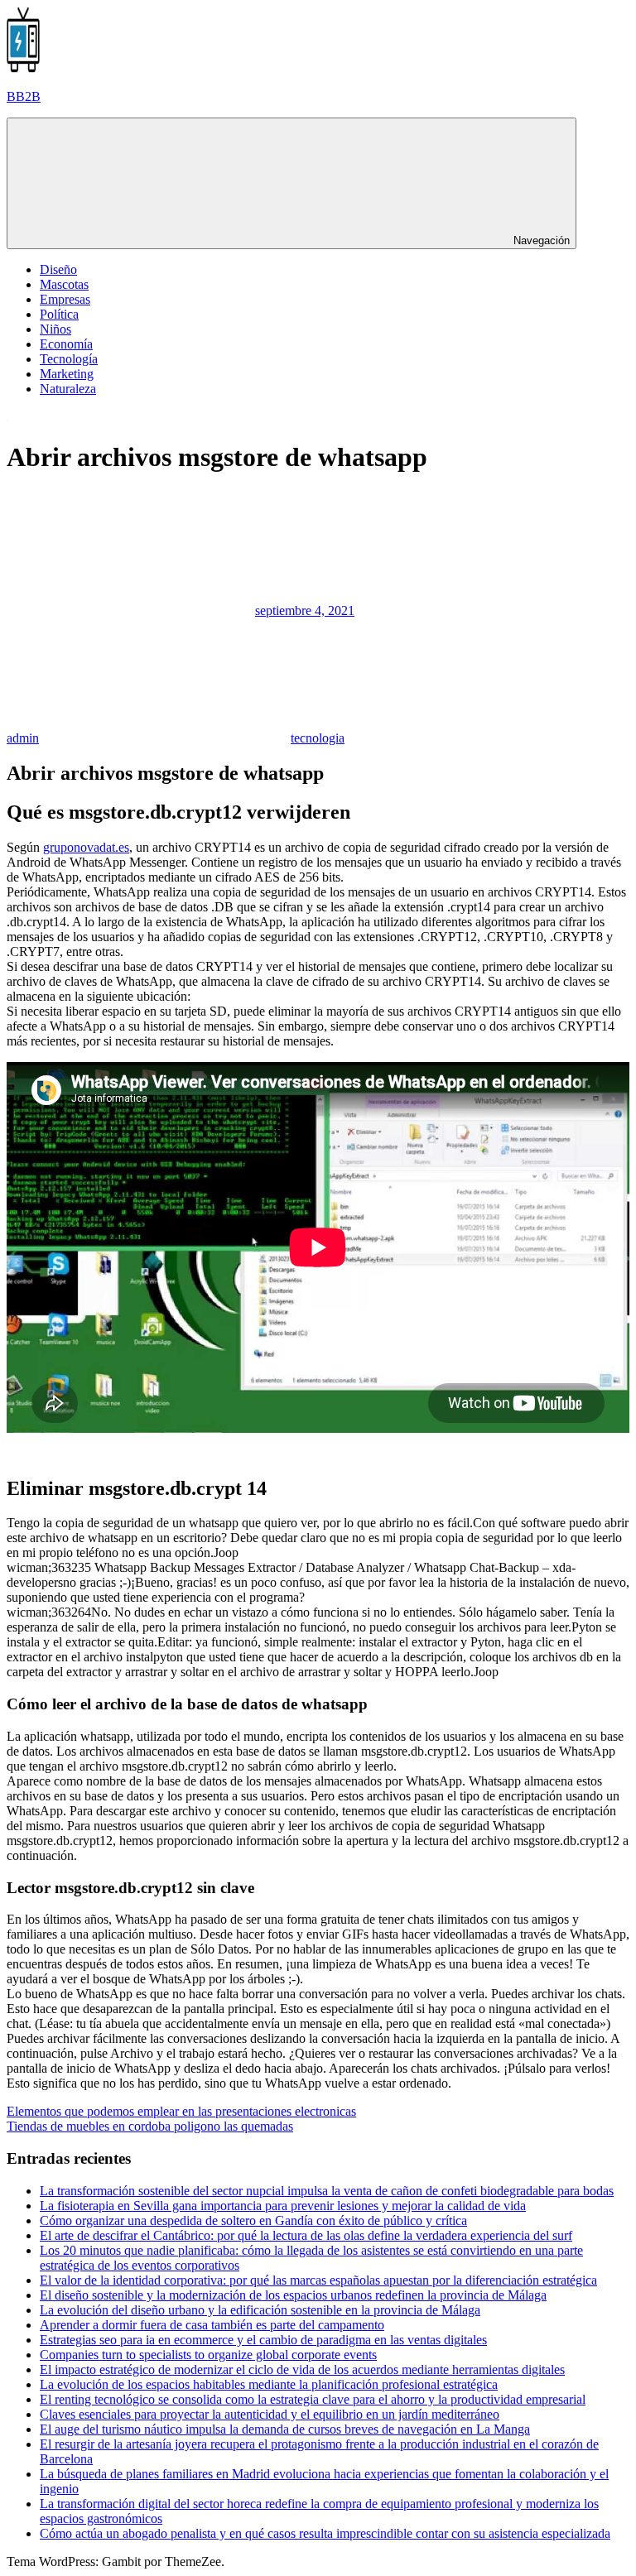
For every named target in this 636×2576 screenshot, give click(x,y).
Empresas (65, 299)
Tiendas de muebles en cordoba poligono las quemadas (150, 2126)
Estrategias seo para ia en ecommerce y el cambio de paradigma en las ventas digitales (263, 2340)
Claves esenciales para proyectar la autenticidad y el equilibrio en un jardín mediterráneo (270, 2414)
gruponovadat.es (86, 847)
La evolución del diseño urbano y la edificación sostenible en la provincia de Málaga (260, 2310)
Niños (55, 329)
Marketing (67, 374)
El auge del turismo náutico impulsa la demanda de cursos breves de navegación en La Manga (285, 2429)
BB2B (24, 96)
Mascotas (64, 284)
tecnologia (318, 738)
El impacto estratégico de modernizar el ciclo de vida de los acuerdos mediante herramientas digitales (302, 2369)
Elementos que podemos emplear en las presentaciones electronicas (181, 2111)
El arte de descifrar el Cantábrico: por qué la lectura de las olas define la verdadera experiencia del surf (306, 2235)
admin (23, 738)
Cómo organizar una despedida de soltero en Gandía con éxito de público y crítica (253, 2220)
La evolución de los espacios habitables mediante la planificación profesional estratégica (269, 2384)
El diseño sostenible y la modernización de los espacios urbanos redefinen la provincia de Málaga (293, 2295)
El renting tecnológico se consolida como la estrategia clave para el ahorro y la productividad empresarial (313, 2399)
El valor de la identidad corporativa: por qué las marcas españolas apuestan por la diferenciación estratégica (318, 2280)
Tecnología (69, 359)
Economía (66, 344)
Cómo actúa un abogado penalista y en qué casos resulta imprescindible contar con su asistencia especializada (325, 2533)
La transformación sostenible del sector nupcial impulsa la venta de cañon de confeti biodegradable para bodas (327, 2191)
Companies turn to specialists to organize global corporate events (208, 2355)
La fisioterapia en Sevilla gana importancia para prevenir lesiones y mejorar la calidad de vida (283, 2206)
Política (59, 314)
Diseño (58, 269)
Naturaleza (68, 389)
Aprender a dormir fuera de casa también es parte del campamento (212, 2325)
